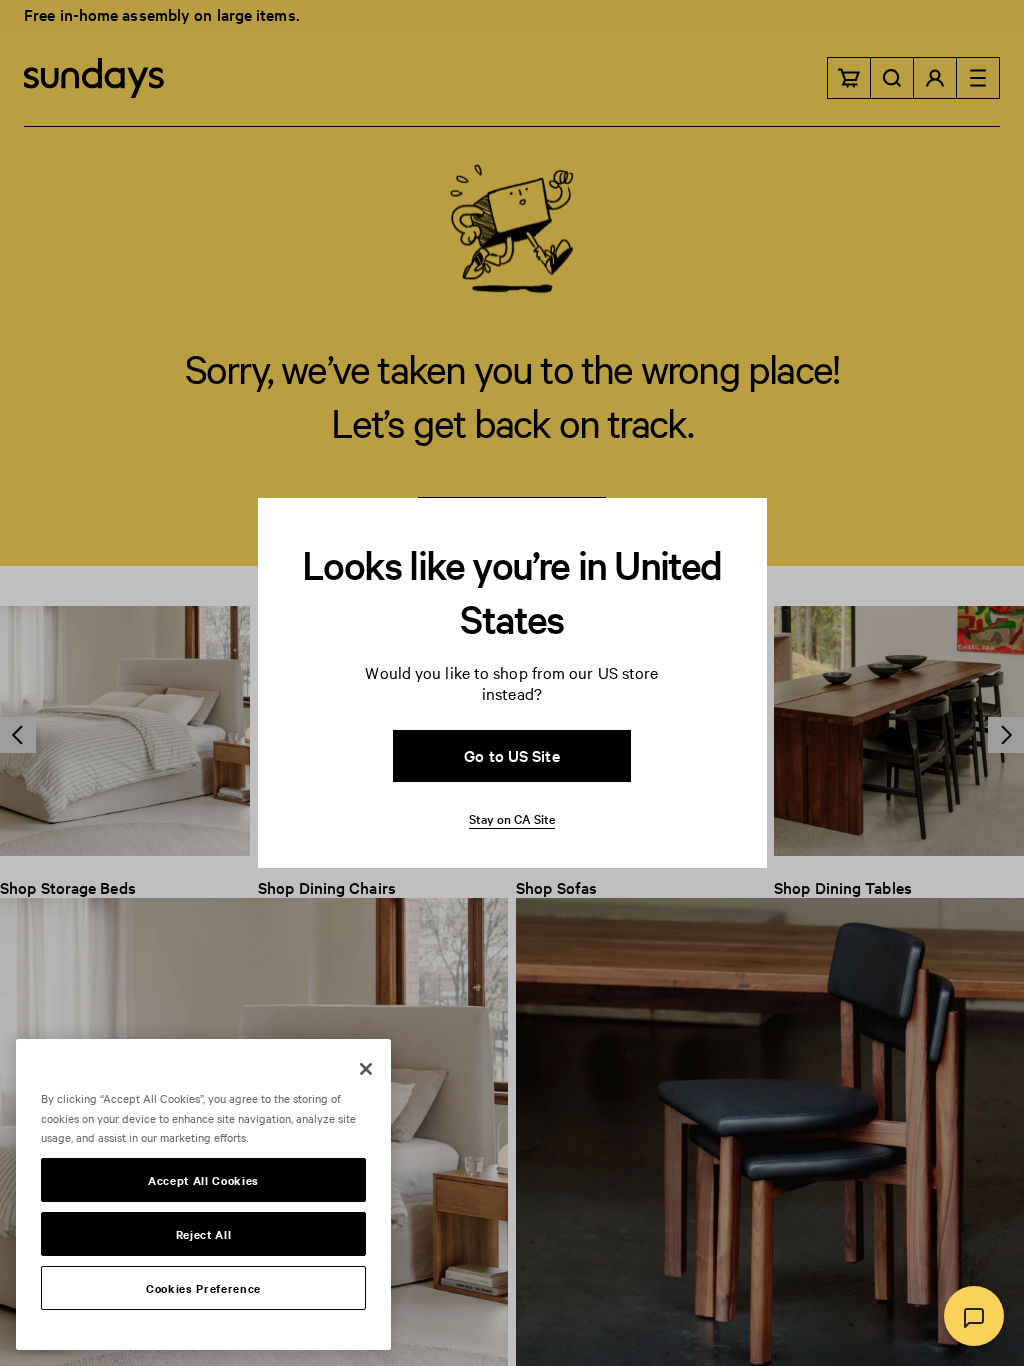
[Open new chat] (974, 1316)
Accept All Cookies (203, 1180)
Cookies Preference (203, 1288)
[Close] (366, 1069)
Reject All (204, 1234)
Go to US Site (511, 755)
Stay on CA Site (512, 818)
